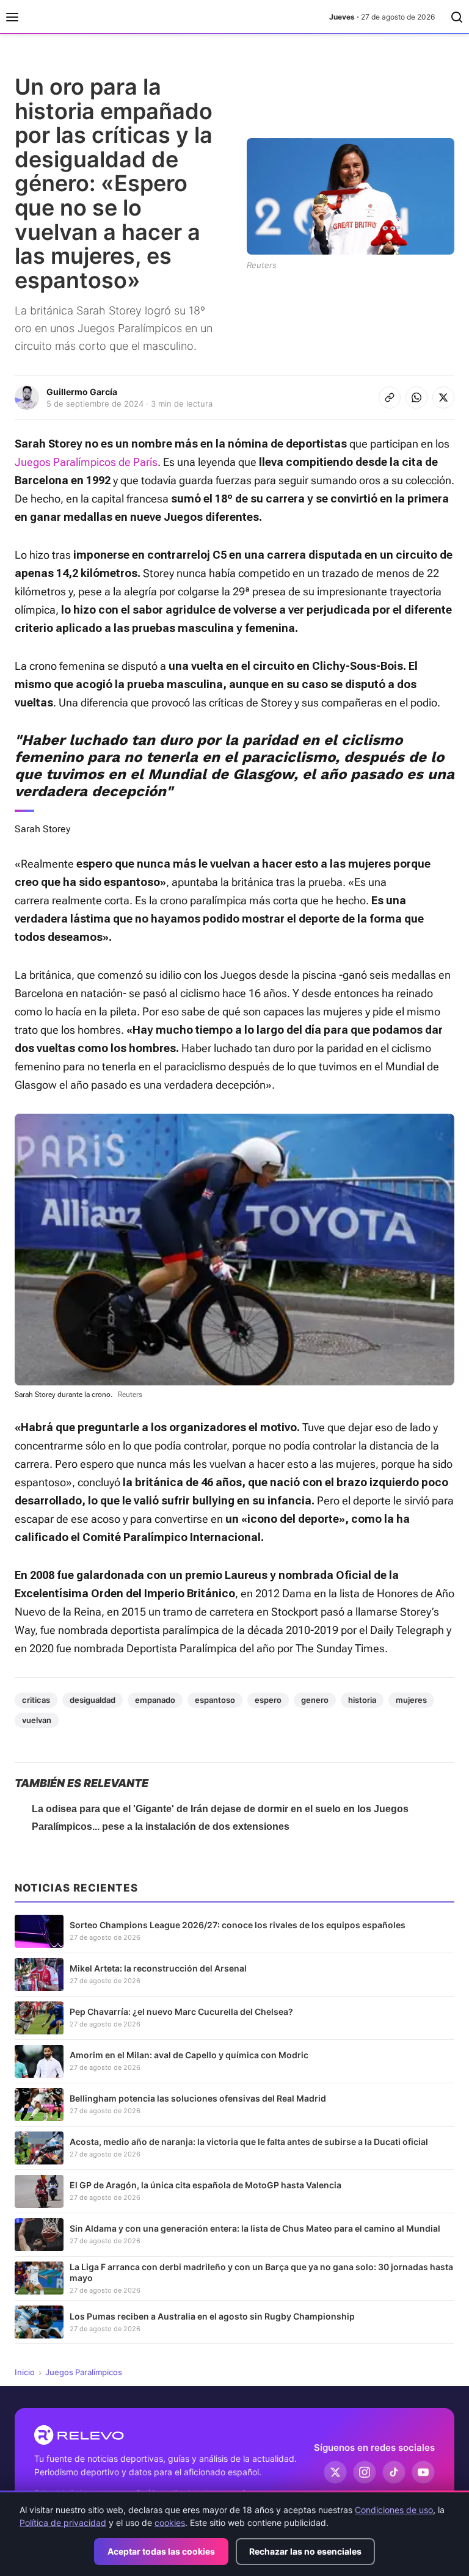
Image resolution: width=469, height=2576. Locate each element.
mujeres (411, 1700)
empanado (155, 1700)
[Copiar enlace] (390, 397)
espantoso (215, 1700)
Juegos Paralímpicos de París (86, 462)
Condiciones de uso (394, 2510)
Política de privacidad (63, 2523)
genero (315, 1700)
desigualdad (93, 1700)
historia (362, 1700)
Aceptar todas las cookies (161, 2551)
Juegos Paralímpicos (84, 2372)
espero (268, 1700)
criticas (36, 1700)
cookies (170, 2523)
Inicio (25, 2372)
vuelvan (37, 1720)
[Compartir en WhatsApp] (416, 397)
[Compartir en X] (443, 397)
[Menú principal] (12, 17)
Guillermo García (82, 392)
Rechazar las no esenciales (305, 2551)
